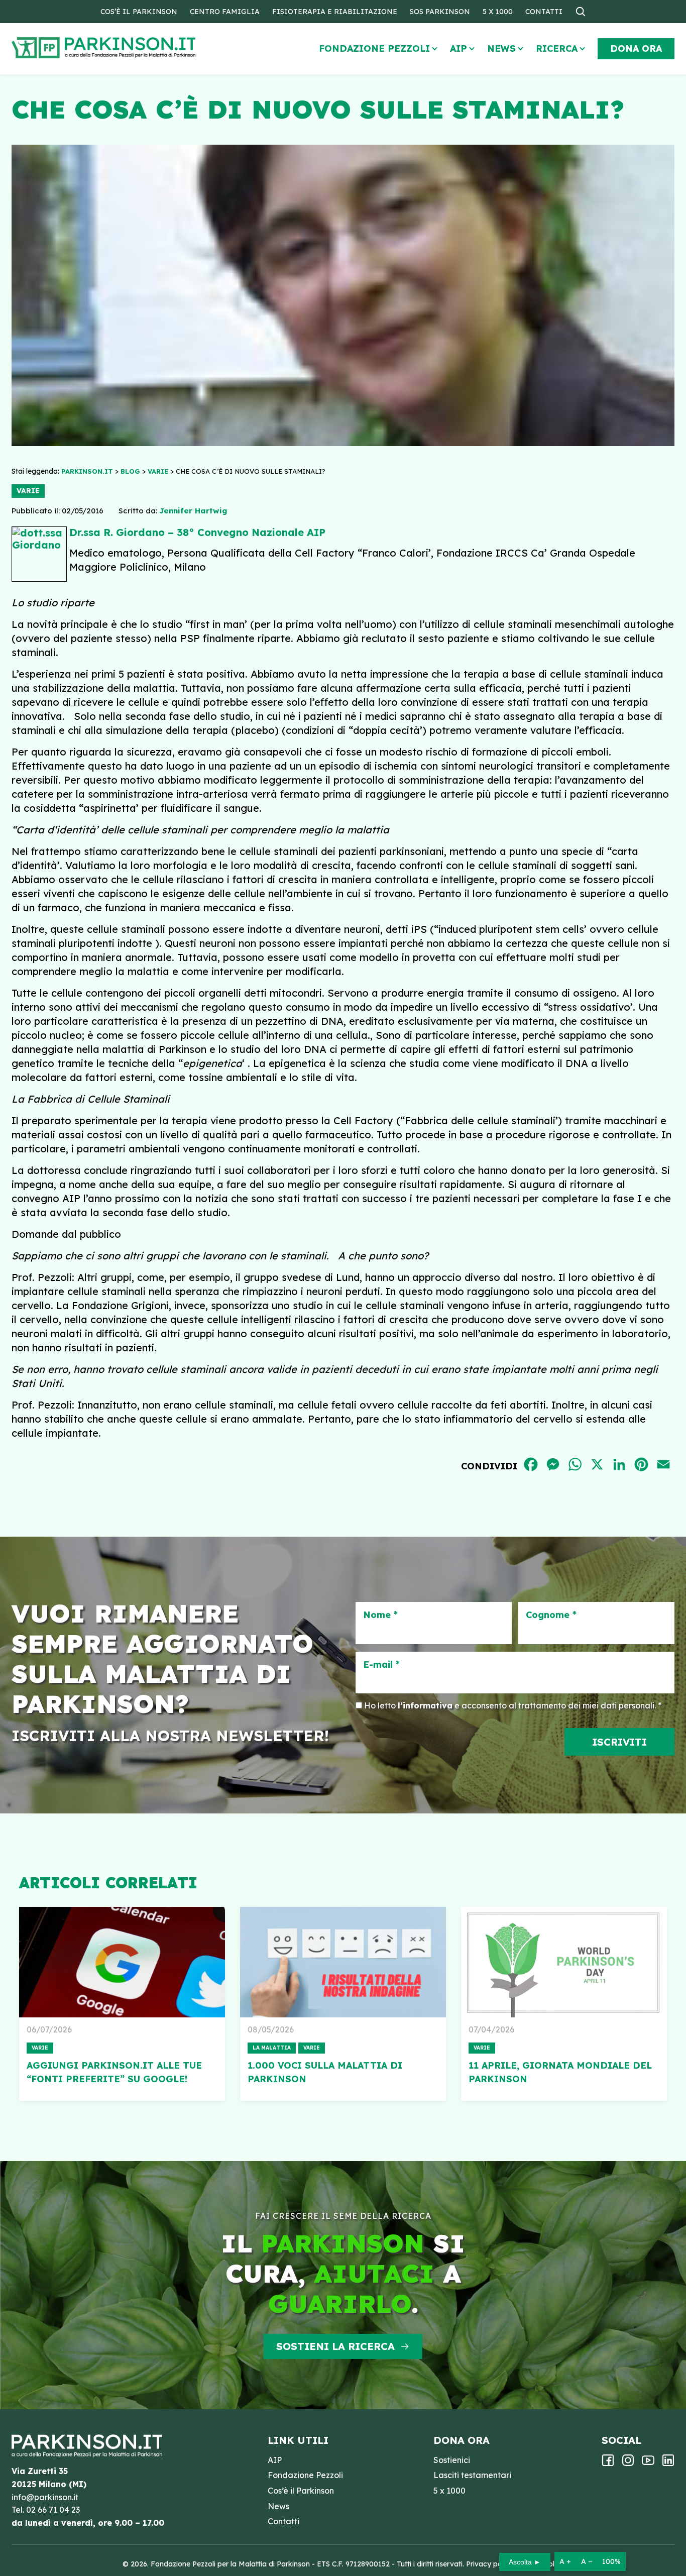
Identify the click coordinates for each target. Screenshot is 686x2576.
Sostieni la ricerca (335, 2346)
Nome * (380, 1615)
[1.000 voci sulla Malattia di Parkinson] (343, 1962)
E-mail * (381, 1665)
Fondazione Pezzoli (374, 48)
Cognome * (551, 1615)
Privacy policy (490, 2564)
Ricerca (557, 48)
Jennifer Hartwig (193, 511)
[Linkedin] (668, 2463)
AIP (459, 48)
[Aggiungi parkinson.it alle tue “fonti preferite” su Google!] (122, 1962)
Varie (28, 491)
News (501, 48)
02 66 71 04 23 (53, 2510)
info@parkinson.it (45, 2497)
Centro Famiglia (225, 12)
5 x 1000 (498, 12)
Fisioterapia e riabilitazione (335, 12)
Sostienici (452, 2460)
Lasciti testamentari (472, 2475)
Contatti (544, 12)
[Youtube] (648, 2463)
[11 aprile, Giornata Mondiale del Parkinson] (564, 1962)
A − (587, 2561)
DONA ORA (636, 48)
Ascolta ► (525, 2562)
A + (565, 2561)
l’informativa (425, 1705)
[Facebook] (608, 2463)
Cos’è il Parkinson (139, 12)
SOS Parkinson (440, 12)
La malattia (272, 2048)
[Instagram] (628, 2463)
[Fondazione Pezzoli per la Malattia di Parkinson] (133, 48)
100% (611, 2561)
